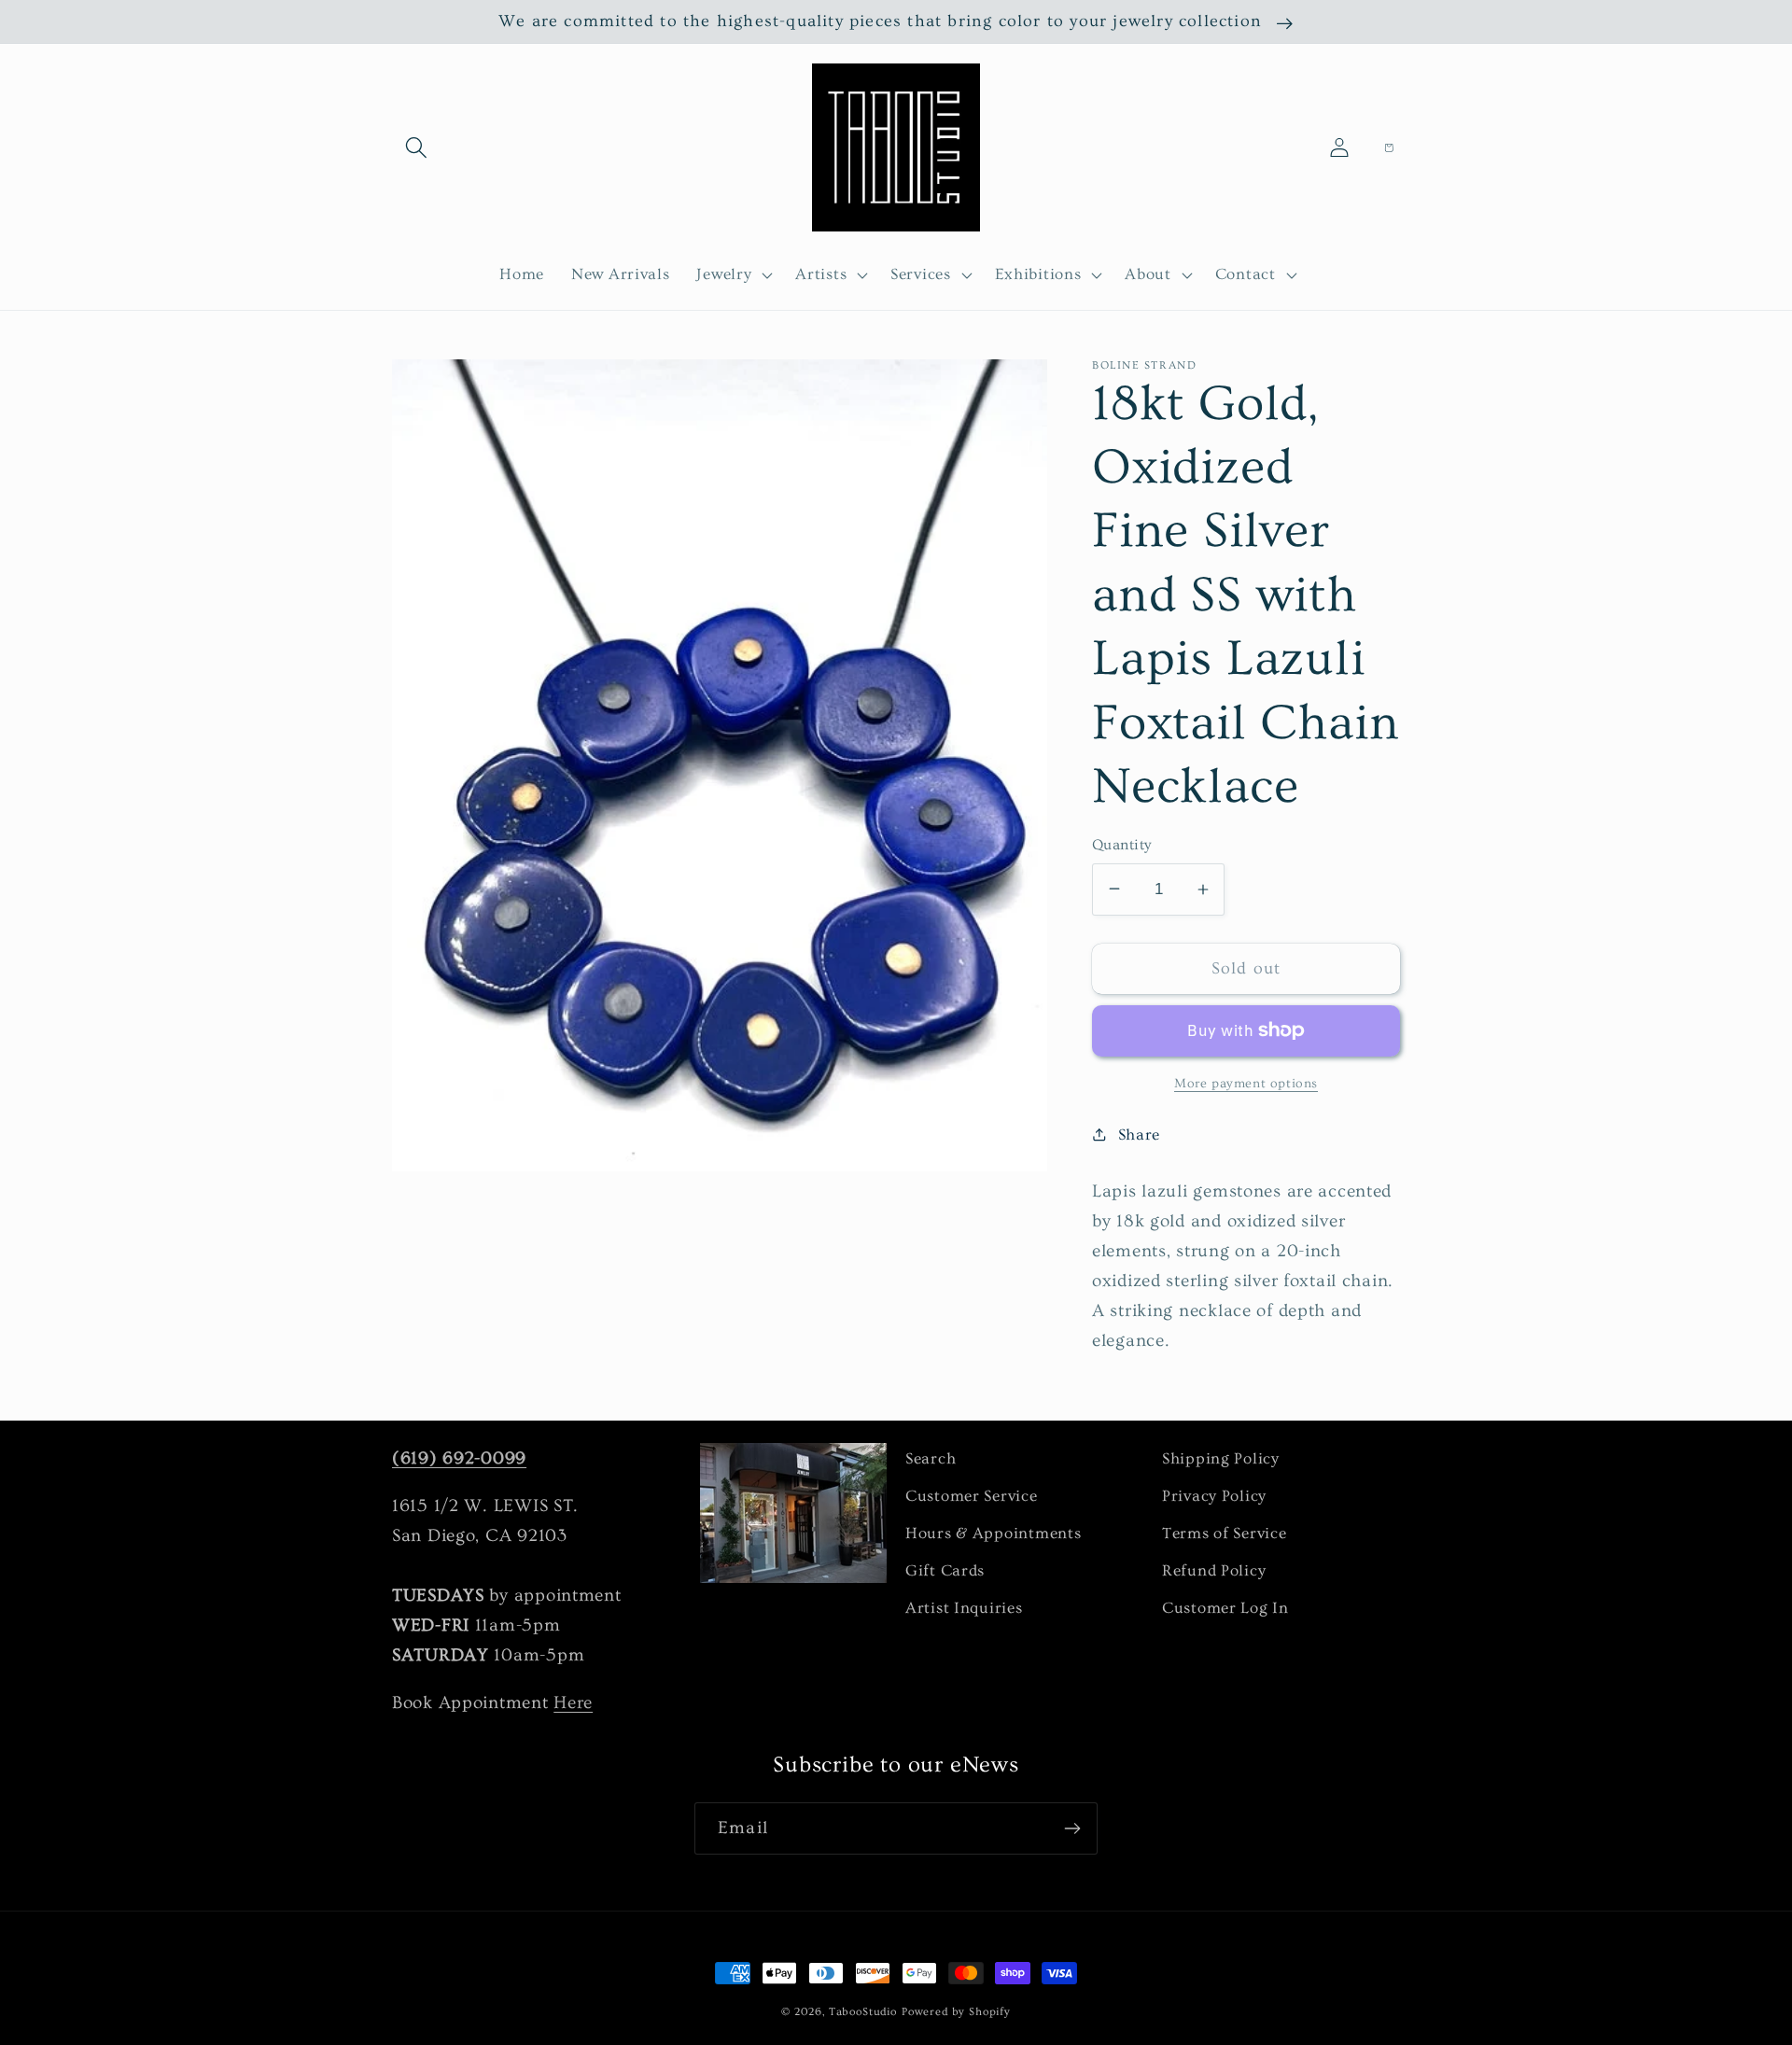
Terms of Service (1225, 1533)
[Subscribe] (1072, 1828)
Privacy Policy (1214, 1496)
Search (931, 1458)
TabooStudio (863, 2012)
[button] (417, 148)
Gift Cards (945, 1570)
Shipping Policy (1221, 1458)
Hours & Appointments (993, 1533)
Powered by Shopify (956, 2012)
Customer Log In (1225, 1608)
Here (573, 1702)
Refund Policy (1214, 1570)
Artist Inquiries (964, 1608)
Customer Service (972, 1496)
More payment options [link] (1246, 1084)
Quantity (1122, 845)
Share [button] (1139, 1135)
